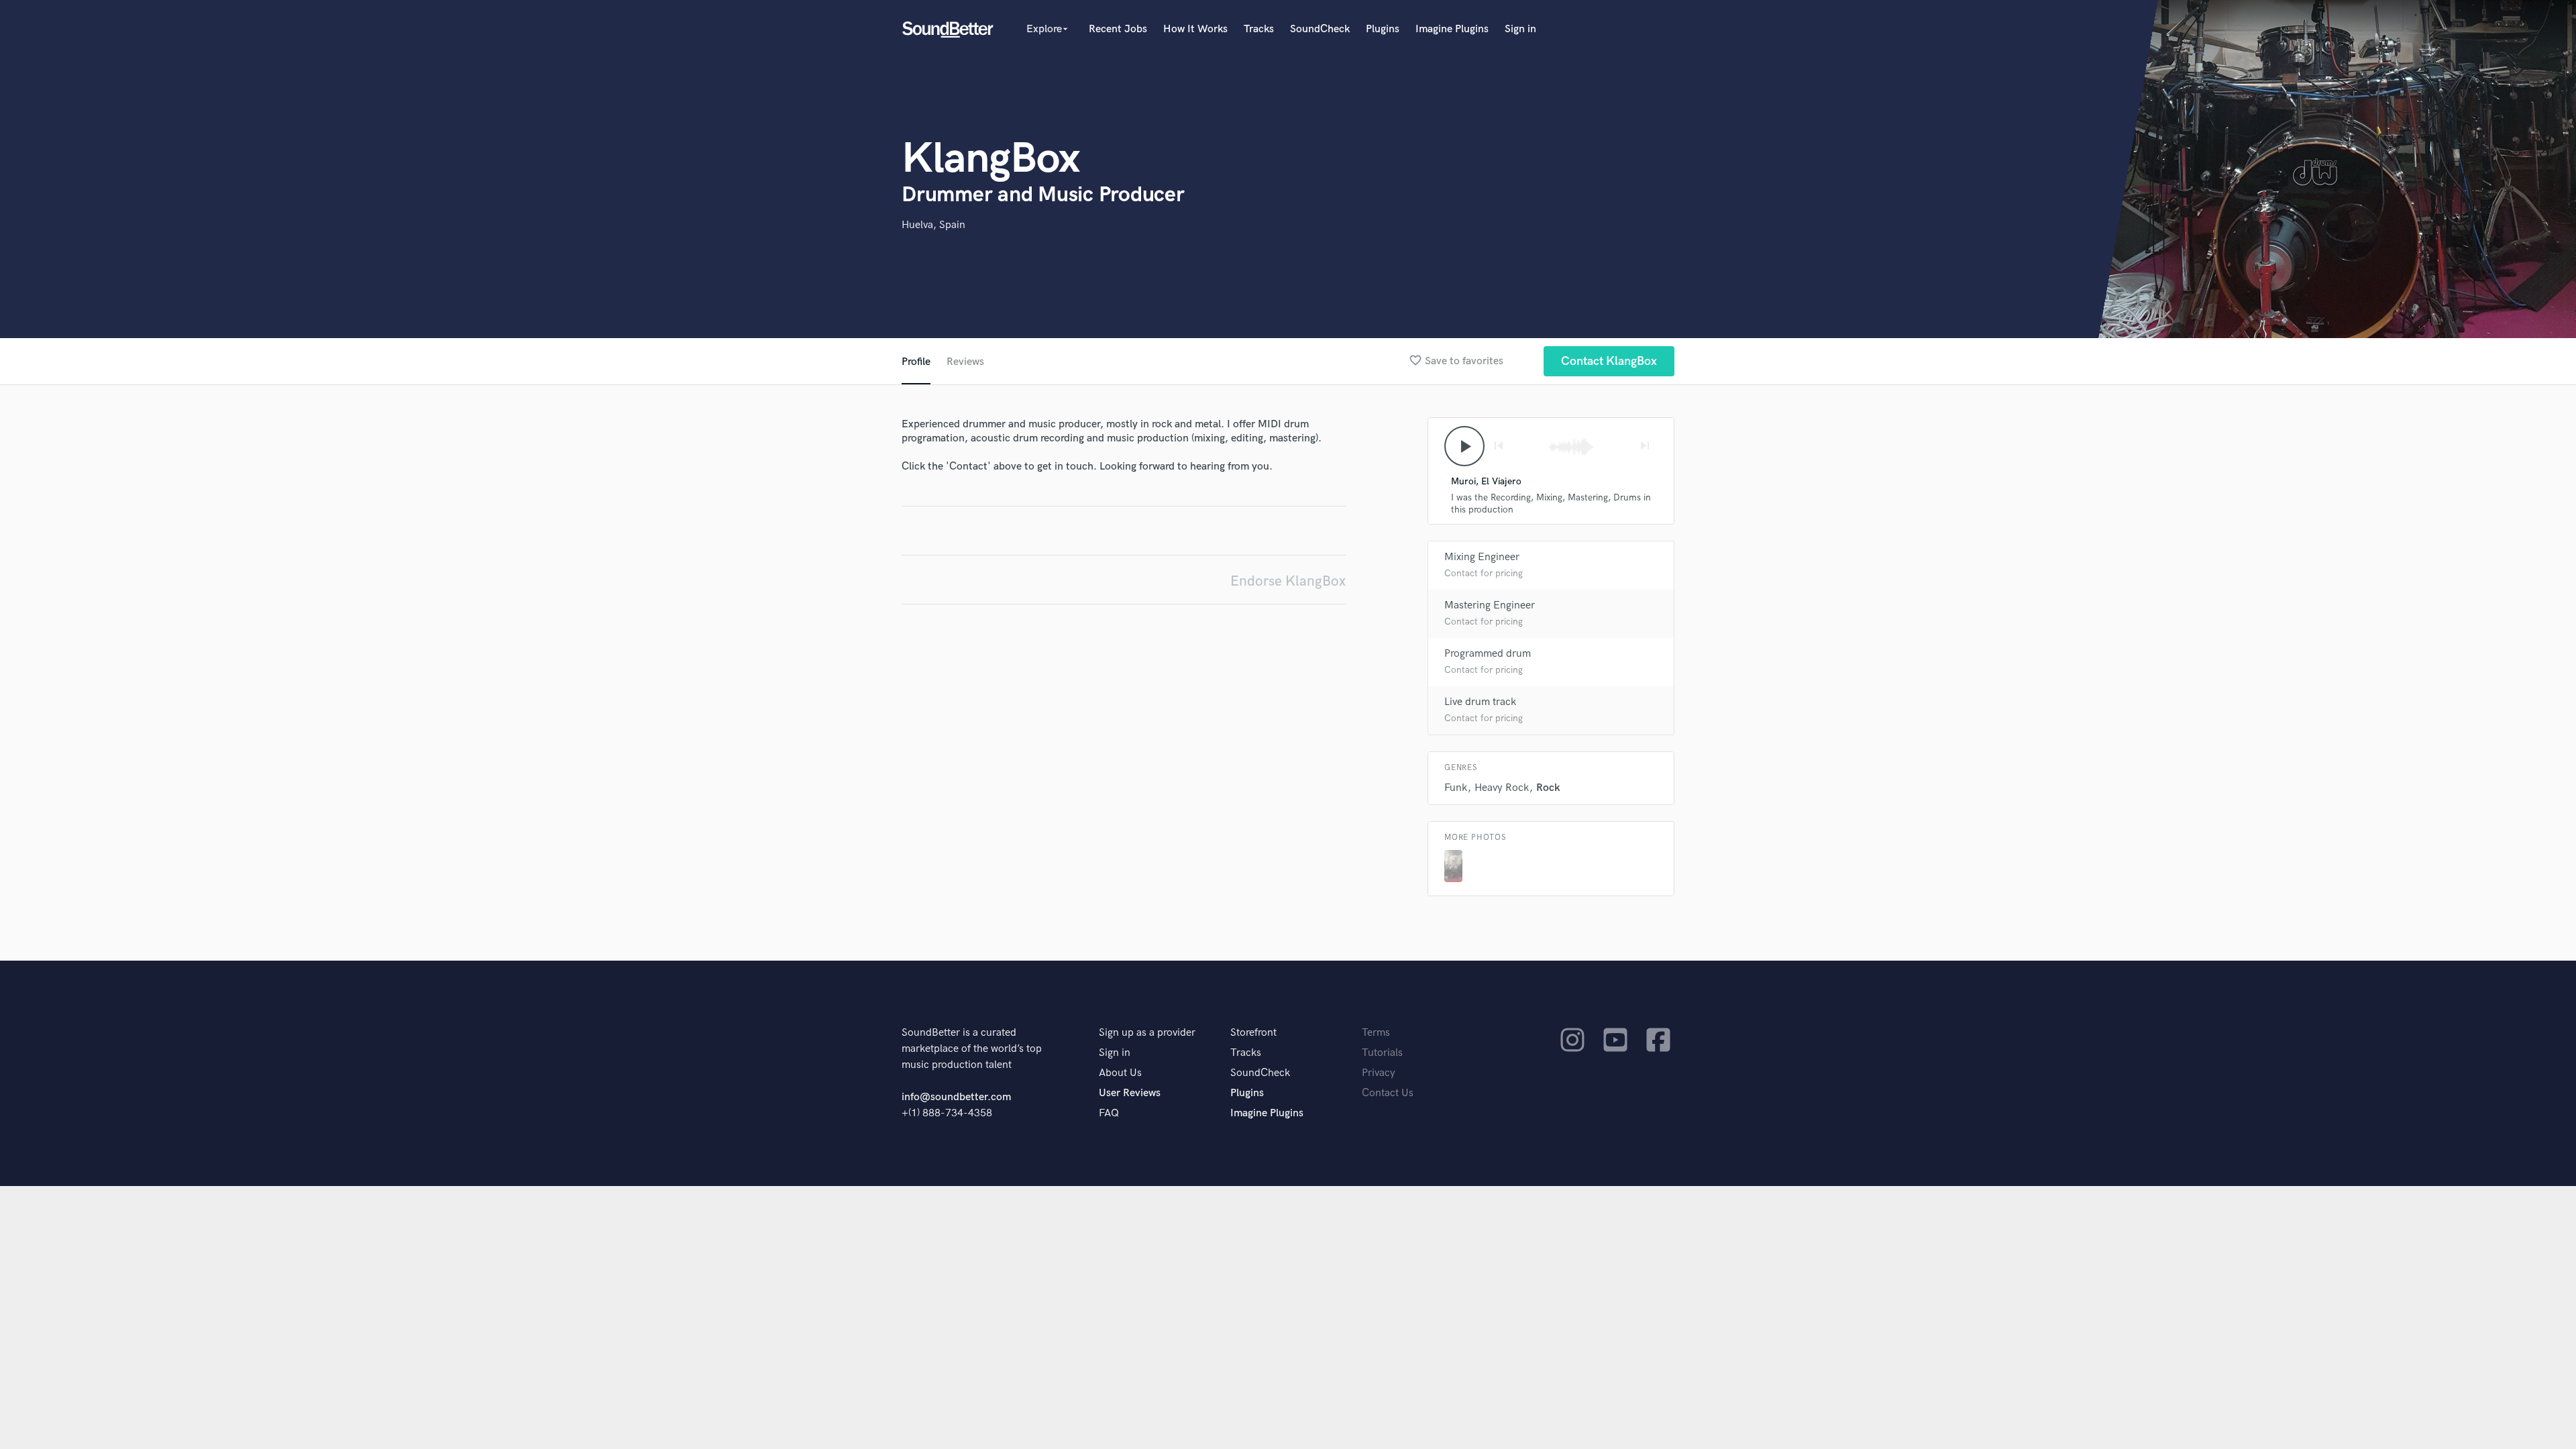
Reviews (965, 362)
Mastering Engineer (1490, 605)
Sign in (1520, 29)
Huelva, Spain (933, 225)
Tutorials (1382, 1053)
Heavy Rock (1502, 788)
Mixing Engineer (1482, 557)
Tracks (1259, 29)
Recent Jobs (1118, 29)
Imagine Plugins (1452, 29)
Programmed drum (1488, 654)
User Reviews (1130, 1093)
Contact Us (1388, 1093)
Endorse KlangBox (1288, 581)
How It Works (1195, 29)
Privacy (1379, 1073)
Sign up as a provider (1147, 1033)
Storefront (1253, 1033)
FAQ (1109, 1113)
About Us (1120, 1073)
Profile (916, 362)
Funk (1456, 788)
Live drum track (1480, 702)
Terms (1376, 1033)
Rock (1548, 788)
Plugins (1383, 29)
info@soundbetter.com (956, 1097)
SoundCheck (1320, 29)
